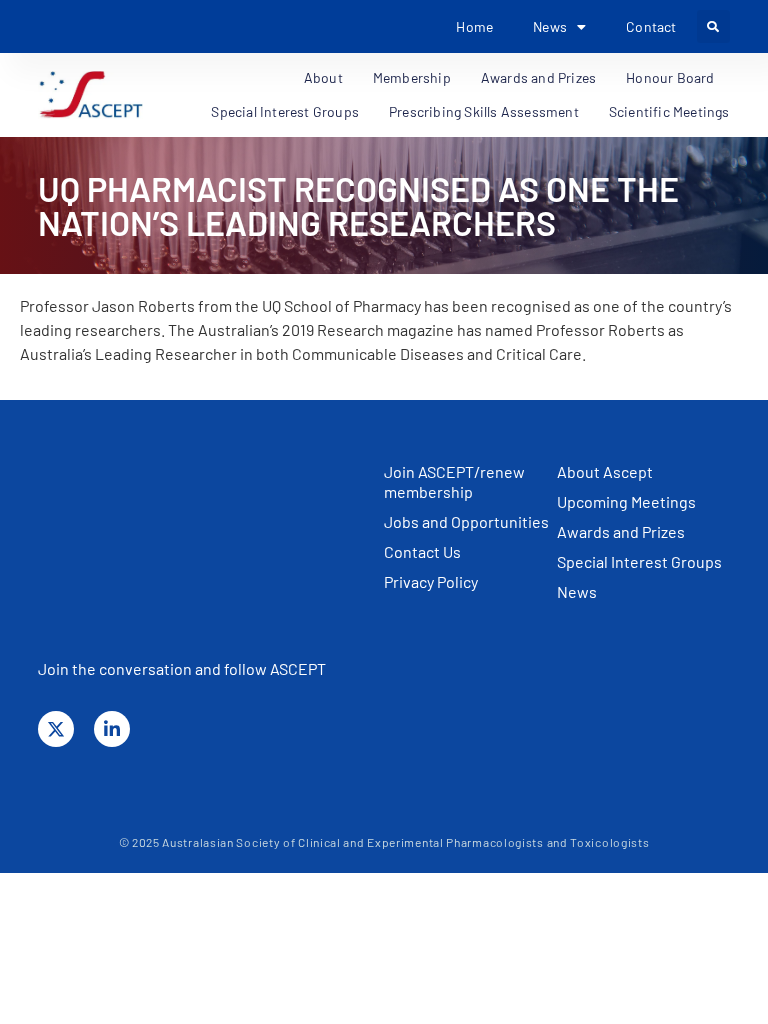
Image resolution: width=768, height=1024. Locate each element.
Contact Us (422, 551)
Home (474, 26)
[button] (713, 26)
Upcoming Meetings (626, 501)
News (577, 591)
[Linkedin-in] (112, 729)
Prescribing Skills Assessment (484, 111)
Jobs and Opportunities (466, 521)
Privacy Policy (431, 581)
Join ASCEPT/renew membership (454, 481)
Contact (651, 26)
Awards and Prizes (621, 531)
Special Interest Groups (285, 111)
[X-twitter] (56, 729)
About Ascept (605, 471)
